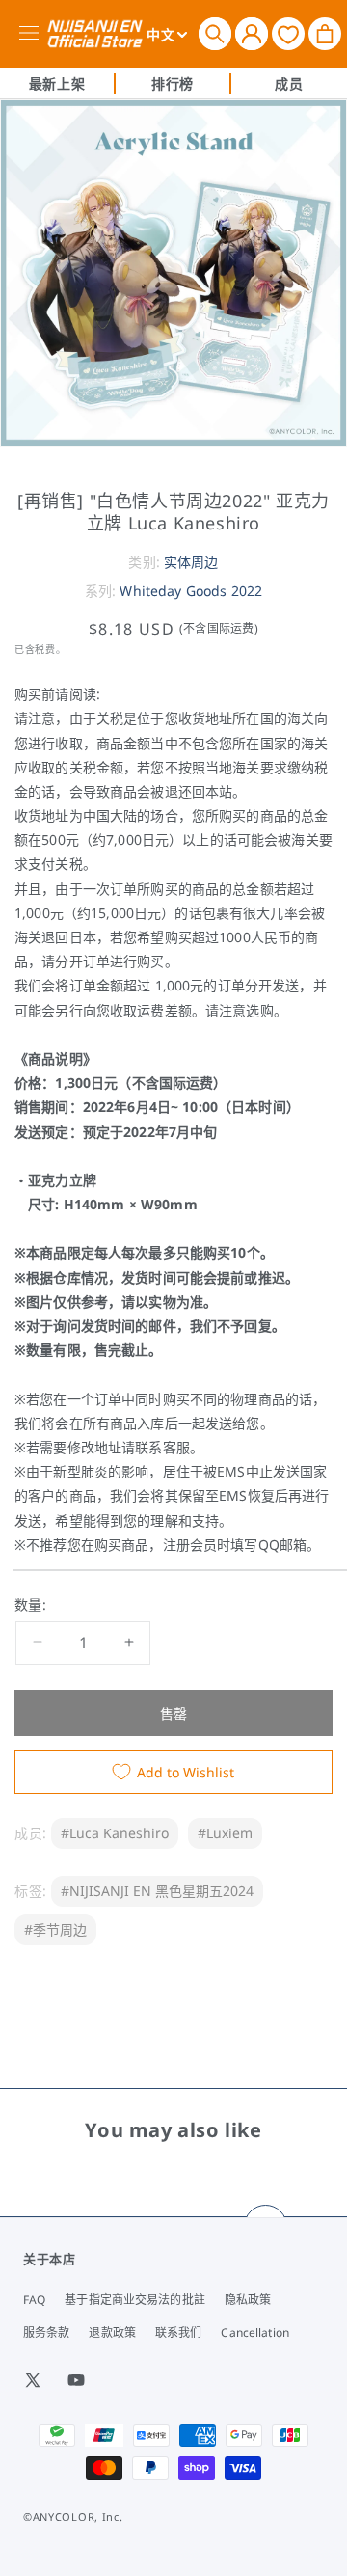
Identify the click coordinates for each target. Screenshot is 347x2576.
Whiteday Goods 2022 (191, 591)
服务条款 (46, 2332)
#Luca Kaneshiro (115, 1833)
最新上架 (57, 83)
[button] (215, 34)
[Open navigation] (32, 34)
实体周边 (191, 562)
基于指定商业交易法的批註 (134, 2300)
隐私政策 (248, 2300)
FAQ (34, 2300)
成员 (289, 83)
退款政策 (112, 2332)
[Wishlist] (288, 33)
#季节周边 (55, 1929)
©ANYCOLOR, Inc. (73, 2517)
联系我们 (178, 2332)
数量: (30, 1604)
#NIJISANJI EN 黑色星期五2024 (157, 1891)
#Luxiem (225, 1833)
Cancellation (254, 2332)
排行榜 (173, 83)
